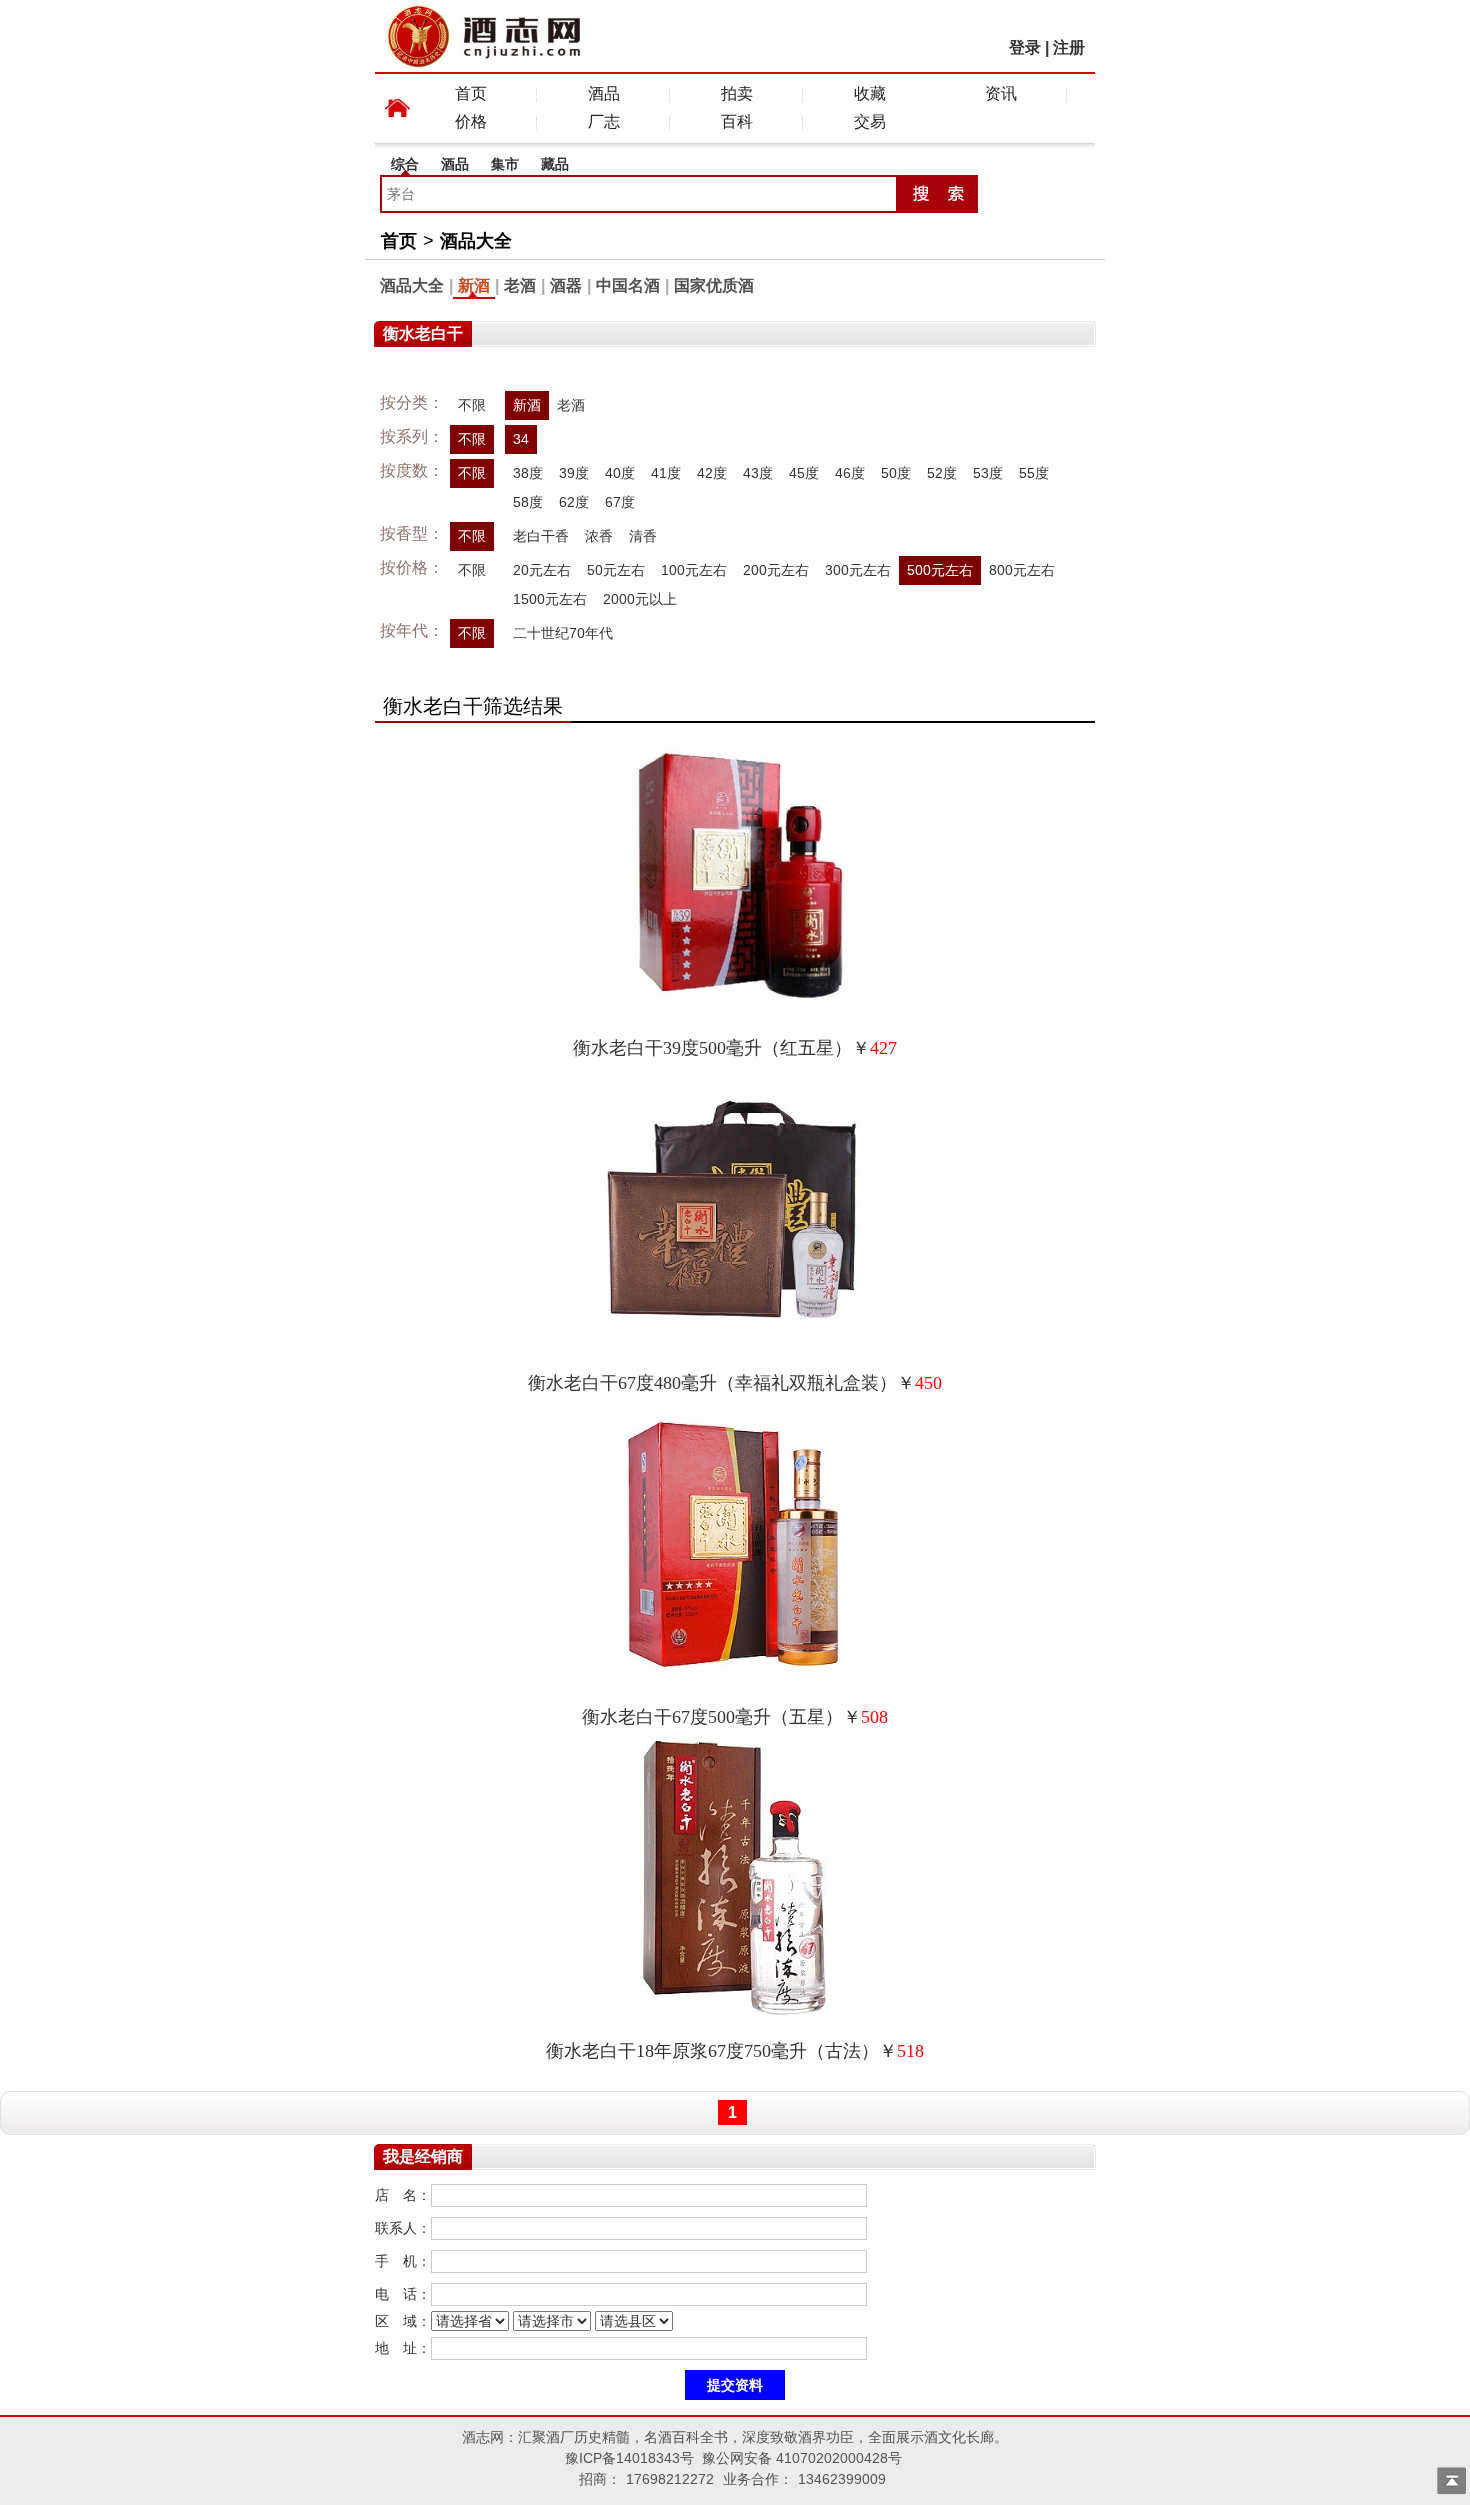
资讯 (1001, 93)
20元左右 (542, 570)
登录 (1025, 47)
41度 (666, 473)
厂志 (604, 121)
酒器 (566, 285)
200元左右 (776, 570)
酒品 (604, 93)
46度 (850, 473)
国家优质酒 (714, 285)
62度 (574, 502)
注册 (1069, 47)
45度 (804, 473)
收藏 (870, 93)
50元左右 (616, 570)
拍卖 (737, 93)
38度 (528, 473)
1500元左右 (550, 599)
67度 (620, 502)
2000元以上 (640, 599)
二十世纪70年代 (563, 633)
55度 (1034, 473)
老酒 (520, 285)
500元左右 (940, 570)
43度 (758, 473)
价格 (471, 121)
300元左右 (858, 570)
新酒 (474, 285)
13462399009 (842, 2479)
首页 (471, 93)
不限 (472, 405)
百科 (737, 121)
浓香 (599, 536)
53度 (988, 473)
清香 (643, 536)
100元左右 (694, 570)
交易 (870, 121)
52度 (942, 473)
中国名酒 (628, 285)
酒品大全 (476, 241)
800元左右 (1022, 570)
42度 (712, 473)
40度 (620, 473)
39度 (574, 473)
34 (521, 439)
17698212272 (670, 2479)
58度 (528, 502)
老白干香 (541, 536)
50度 (896, 473)
